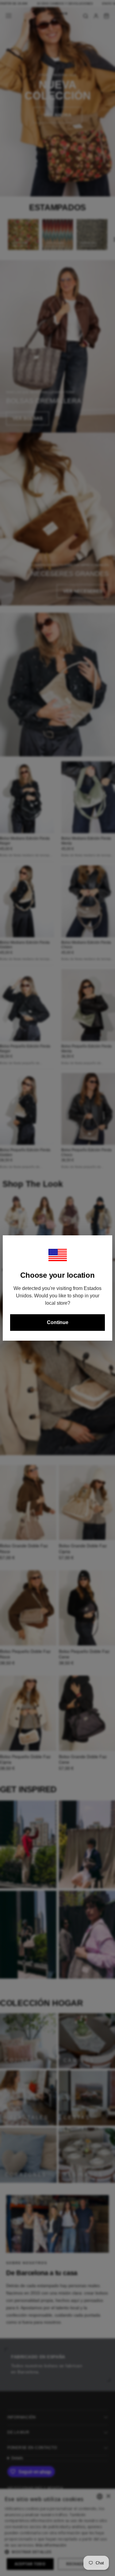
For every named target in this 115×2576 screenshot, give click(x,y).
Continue (58, 1322)
